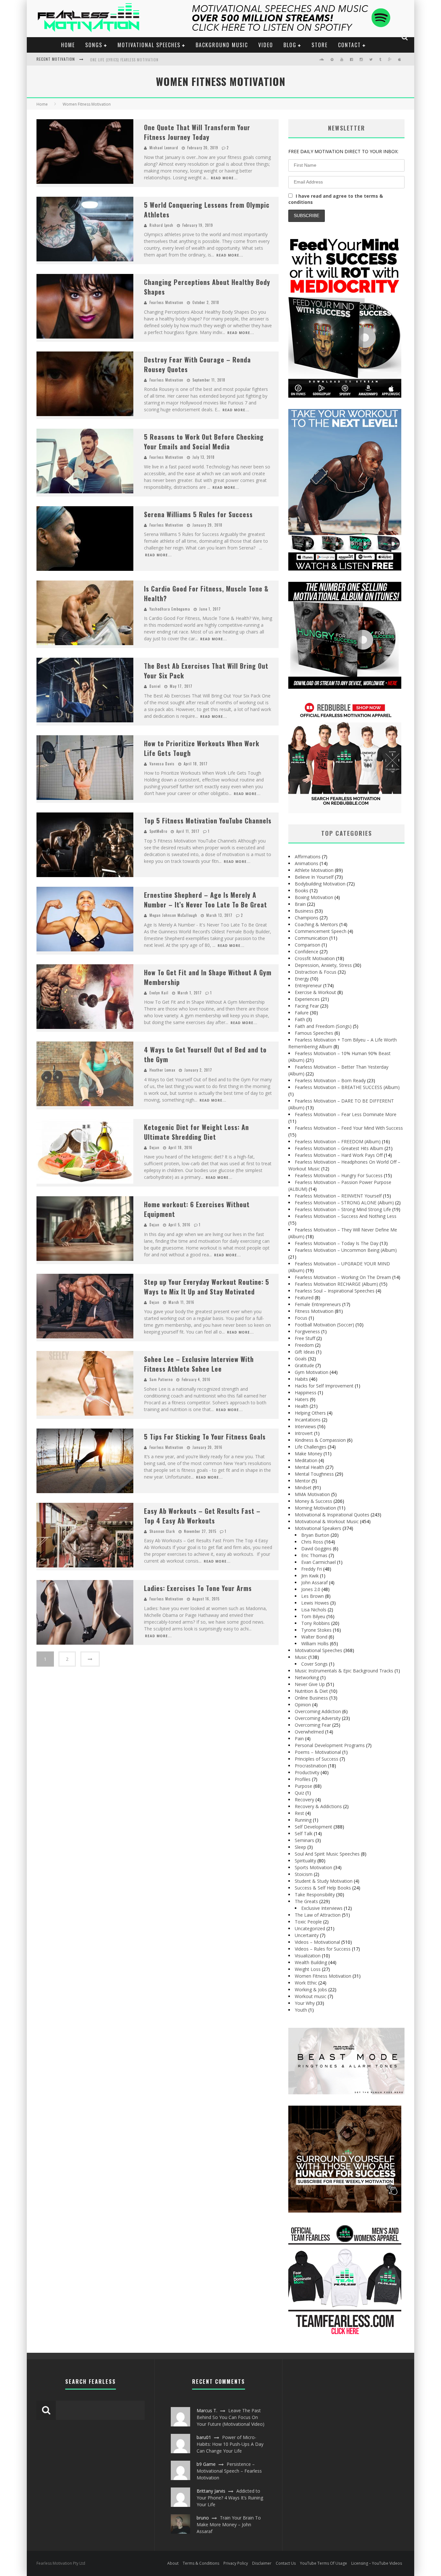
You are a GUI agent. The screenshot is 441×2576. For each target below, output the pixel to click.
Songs (94, 45)
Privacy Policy (236, 2563)
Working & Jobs (311, 1990)
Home (68, 45)
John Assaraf (314, 1582)
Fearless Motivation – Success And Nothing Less (346, 1216)
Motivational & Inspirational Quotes (332, 1515)
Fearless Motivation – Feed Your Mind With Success (349, 1128)
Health (302, 1406)
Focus (301, 1318)
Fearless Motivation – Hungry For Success (339, 1175)
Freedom (304, 1345)
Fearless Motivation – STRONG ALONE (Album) (344, 1203)
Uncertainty (307, 1935)
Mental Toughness (314, 1474)
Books (302, 890)
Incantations (308, 1420)
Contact (349, 45)
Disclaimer (262, 2563)
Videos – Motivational (317, 1942)
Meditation (306, 1460)
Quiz (299, 1793)
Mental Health (309, 1467)
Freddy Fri (312, 1569)
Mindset (303, 1487)
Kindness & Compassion (320, 1440)
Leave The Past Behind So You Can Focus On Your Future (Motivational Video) (231, 2417)
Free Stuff (305, 1338)
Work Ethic (306, 1983)
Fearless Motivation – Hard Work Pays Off (339, 1155)
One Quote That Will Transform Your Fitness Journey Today (197, 132)
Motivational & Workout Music (327, 1521)
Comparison (308, 945)
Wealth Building (311, 1962)
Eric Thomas (314, 1555)
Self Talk (304, 1833)
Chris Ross (312, 1542)
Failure (302, 1013)
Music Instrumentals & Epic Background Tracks (344, 1671)
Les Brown (313, 1596)
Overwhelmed (309, 1732)
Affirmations (308, 857)
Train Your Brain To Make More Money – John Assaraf (229, 2524)
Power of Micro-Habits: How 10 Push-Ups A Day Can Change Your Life (230, 2444)
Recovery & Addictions (318, 1806)
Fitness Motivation (314, 1311)
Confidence (307, 952)
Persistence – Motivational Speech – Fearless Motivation (229, 2471)
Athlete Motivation (314, 870)
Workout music (311, 1996)
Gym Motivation (312, 1372)
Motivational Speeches (149, 45)
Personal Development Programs (330, 1745)
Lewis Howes (315, 1603)
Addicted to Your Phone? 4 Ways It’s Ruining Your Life (230, 2498)
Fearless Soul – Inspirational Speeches (335, 1291)
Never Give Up (310, 1684)
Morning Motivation (315, 1508)
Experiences (307, 999)
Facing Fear (307, 1006)
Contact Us (286, 2563)
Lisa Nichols (314, 1610)
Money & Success (313, 1501)
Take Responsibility (315, 1895)
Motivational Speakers (318, 1528)
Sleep (300, 1847)
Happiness (306, 1393)
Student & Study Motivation (324, 1881)
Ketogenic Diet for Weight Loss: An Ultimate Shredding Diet (196, 1132)
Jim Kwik (310, 1576)
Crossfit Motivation (315, 958)
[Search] (405, 37)
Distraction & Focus (316, 972)
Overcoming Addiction (318, 1711)
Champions (307, 918)
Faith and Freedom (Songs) (323, 1026)
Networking (307, 1677)
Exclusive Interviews (322, 1908)
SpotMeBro (158, 831)
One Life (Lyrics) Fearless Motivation (124, 60)
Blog (290, 45)
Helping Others (310, 1413)
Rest (299, 1813)
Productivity (307, 1772)
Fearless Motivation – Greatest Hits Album (339, 1148)
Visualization (308, 1956)
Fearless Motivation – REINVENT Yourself (338, 1196)
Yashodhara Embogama (170, 609)
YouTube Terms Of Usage (323, 2563)
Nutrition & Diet (311, 1691)
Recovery (304, 1800)
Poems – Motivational (318, 1752)
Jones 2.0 (311, 1589)
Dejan (154, 1147)
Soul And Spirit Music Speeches (327, 1854)
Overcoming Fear (313, 1725)
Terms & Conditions (201, 2563)
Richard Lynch (161, 225)
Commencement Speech (321, 931)
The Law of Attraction (318, 1915)
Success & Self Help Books (323, 1888)
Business (304, 911)
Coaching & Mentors (316, 924)
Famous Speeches (314, 1033)
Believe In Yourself (314, 877)
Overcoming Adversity (318, 1718)
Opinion (303, 1705)
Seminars (304, 1840)
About (173, 2563)
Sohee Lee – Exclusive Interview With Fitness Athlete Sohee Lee (199, 1364)
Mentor (303, 1481)
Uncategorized (310, 1928)
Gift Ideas (305, 1352)
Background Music (222, 45)
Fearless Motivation (166, 302)
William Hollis (315, 1644)
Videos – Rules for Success (323, 1949)
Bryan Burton (315, 1535)
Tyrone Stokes (316, 1630)
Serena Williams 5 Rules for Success (198, 514)
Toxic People (308, 1922)
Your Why (305, 2003)
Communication (311, 938)
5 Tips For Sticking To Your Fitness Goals (205, 1437)
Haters (302, 1399)
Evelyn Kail (159, 993)
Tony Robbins (316, 1623)
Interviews (305, 1426)
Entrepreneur (308, 985)
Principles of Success (317, 1759)
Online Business (311, 1698)
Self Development (313, 1827)
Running (303, 1820)
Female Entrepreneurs (318, 1304)
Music (301, 1657)
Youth (301, 2010)
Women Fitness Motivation (323, 1976)
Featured (304, 1298)
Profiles (303, 1779)
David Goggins (316, 1549)
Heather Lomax (162, 1070)
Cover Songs (314, 1664)
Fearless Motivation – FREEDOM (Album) (338, 1141)
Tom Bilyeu (313, 1616)
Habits (301, 1379)
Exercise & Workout (315, 992)
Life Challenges (311, 1447)
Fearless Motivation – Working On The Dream (343, 1277)
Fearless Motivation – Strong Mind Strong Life (343, 1209)
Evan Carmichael (318, 1562)
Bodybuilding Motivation (320, 884)
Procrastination (311, 1766)
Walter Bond (314, 1637)
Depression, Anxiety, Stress (323, 965)
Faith (300, 1019)
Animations (307, 863)
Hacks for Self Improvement (324, 1386)
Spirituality (305, 1861)
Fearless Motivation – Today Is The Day (337, 1243)
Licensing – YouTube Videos (377, 2563)
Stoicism (304, 1874)
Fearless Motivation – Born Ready (330, 1080)
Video (266, 45)
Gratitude (304, 1365)
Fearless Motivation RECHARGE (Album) (336, 1284)
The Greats (306, 1901)
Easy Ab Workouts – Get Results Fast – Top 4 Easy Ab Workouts (202, 1516)
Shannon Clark (162, 1531)
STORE (320, 45)
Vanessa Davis (162, 764)
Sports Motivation (313, 1867)
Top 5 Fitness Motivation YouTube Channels (208, 821)
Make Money (308, 1454)
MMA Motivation (312, 1494)
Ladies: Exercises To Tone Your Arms (198, 1588)
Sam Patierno (161, 1379)
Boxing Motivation (314, 897)
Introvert (304, 1433)
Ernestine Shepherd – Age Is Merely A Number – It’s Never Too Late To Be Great (205, 900)
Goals (301, 1359)
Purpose (303, 1786)
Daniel (155, 686)
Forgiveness (307, 1331)
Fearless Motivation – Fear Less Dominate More (346, 1114)
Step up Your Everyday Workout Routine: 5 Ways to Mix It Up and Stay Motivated (207, 1287)
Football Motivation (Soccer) (324, 1325)
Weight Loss (308, 1969)
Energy (302, 979)
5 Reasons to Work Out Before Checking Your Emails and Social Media (204, 442)
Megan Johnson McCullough (173, 915)
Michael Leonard (164, 148)
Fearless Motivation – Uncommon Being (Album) (346, 1250)
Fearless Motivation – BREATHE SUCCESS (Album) (347, 1087)
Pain (299, 1738)
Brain (300, 904)
